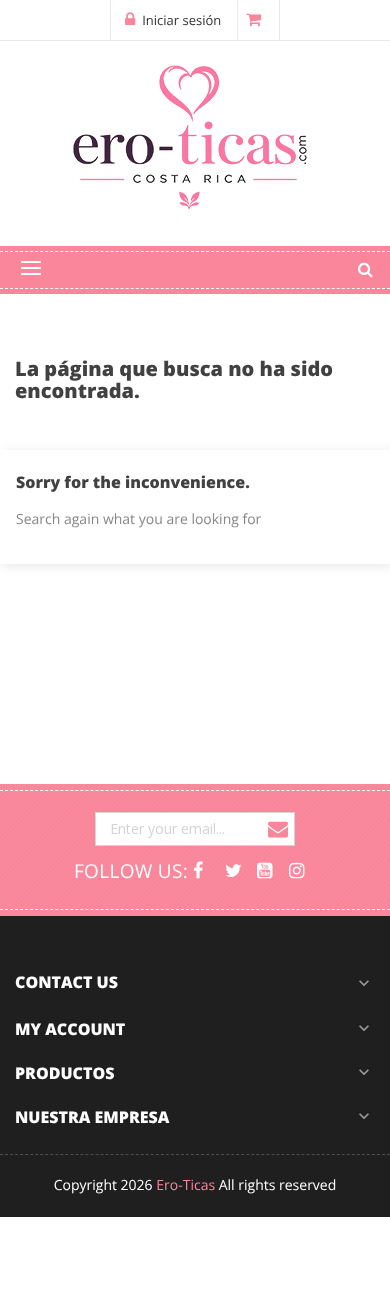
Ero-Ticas (185, 1185)
